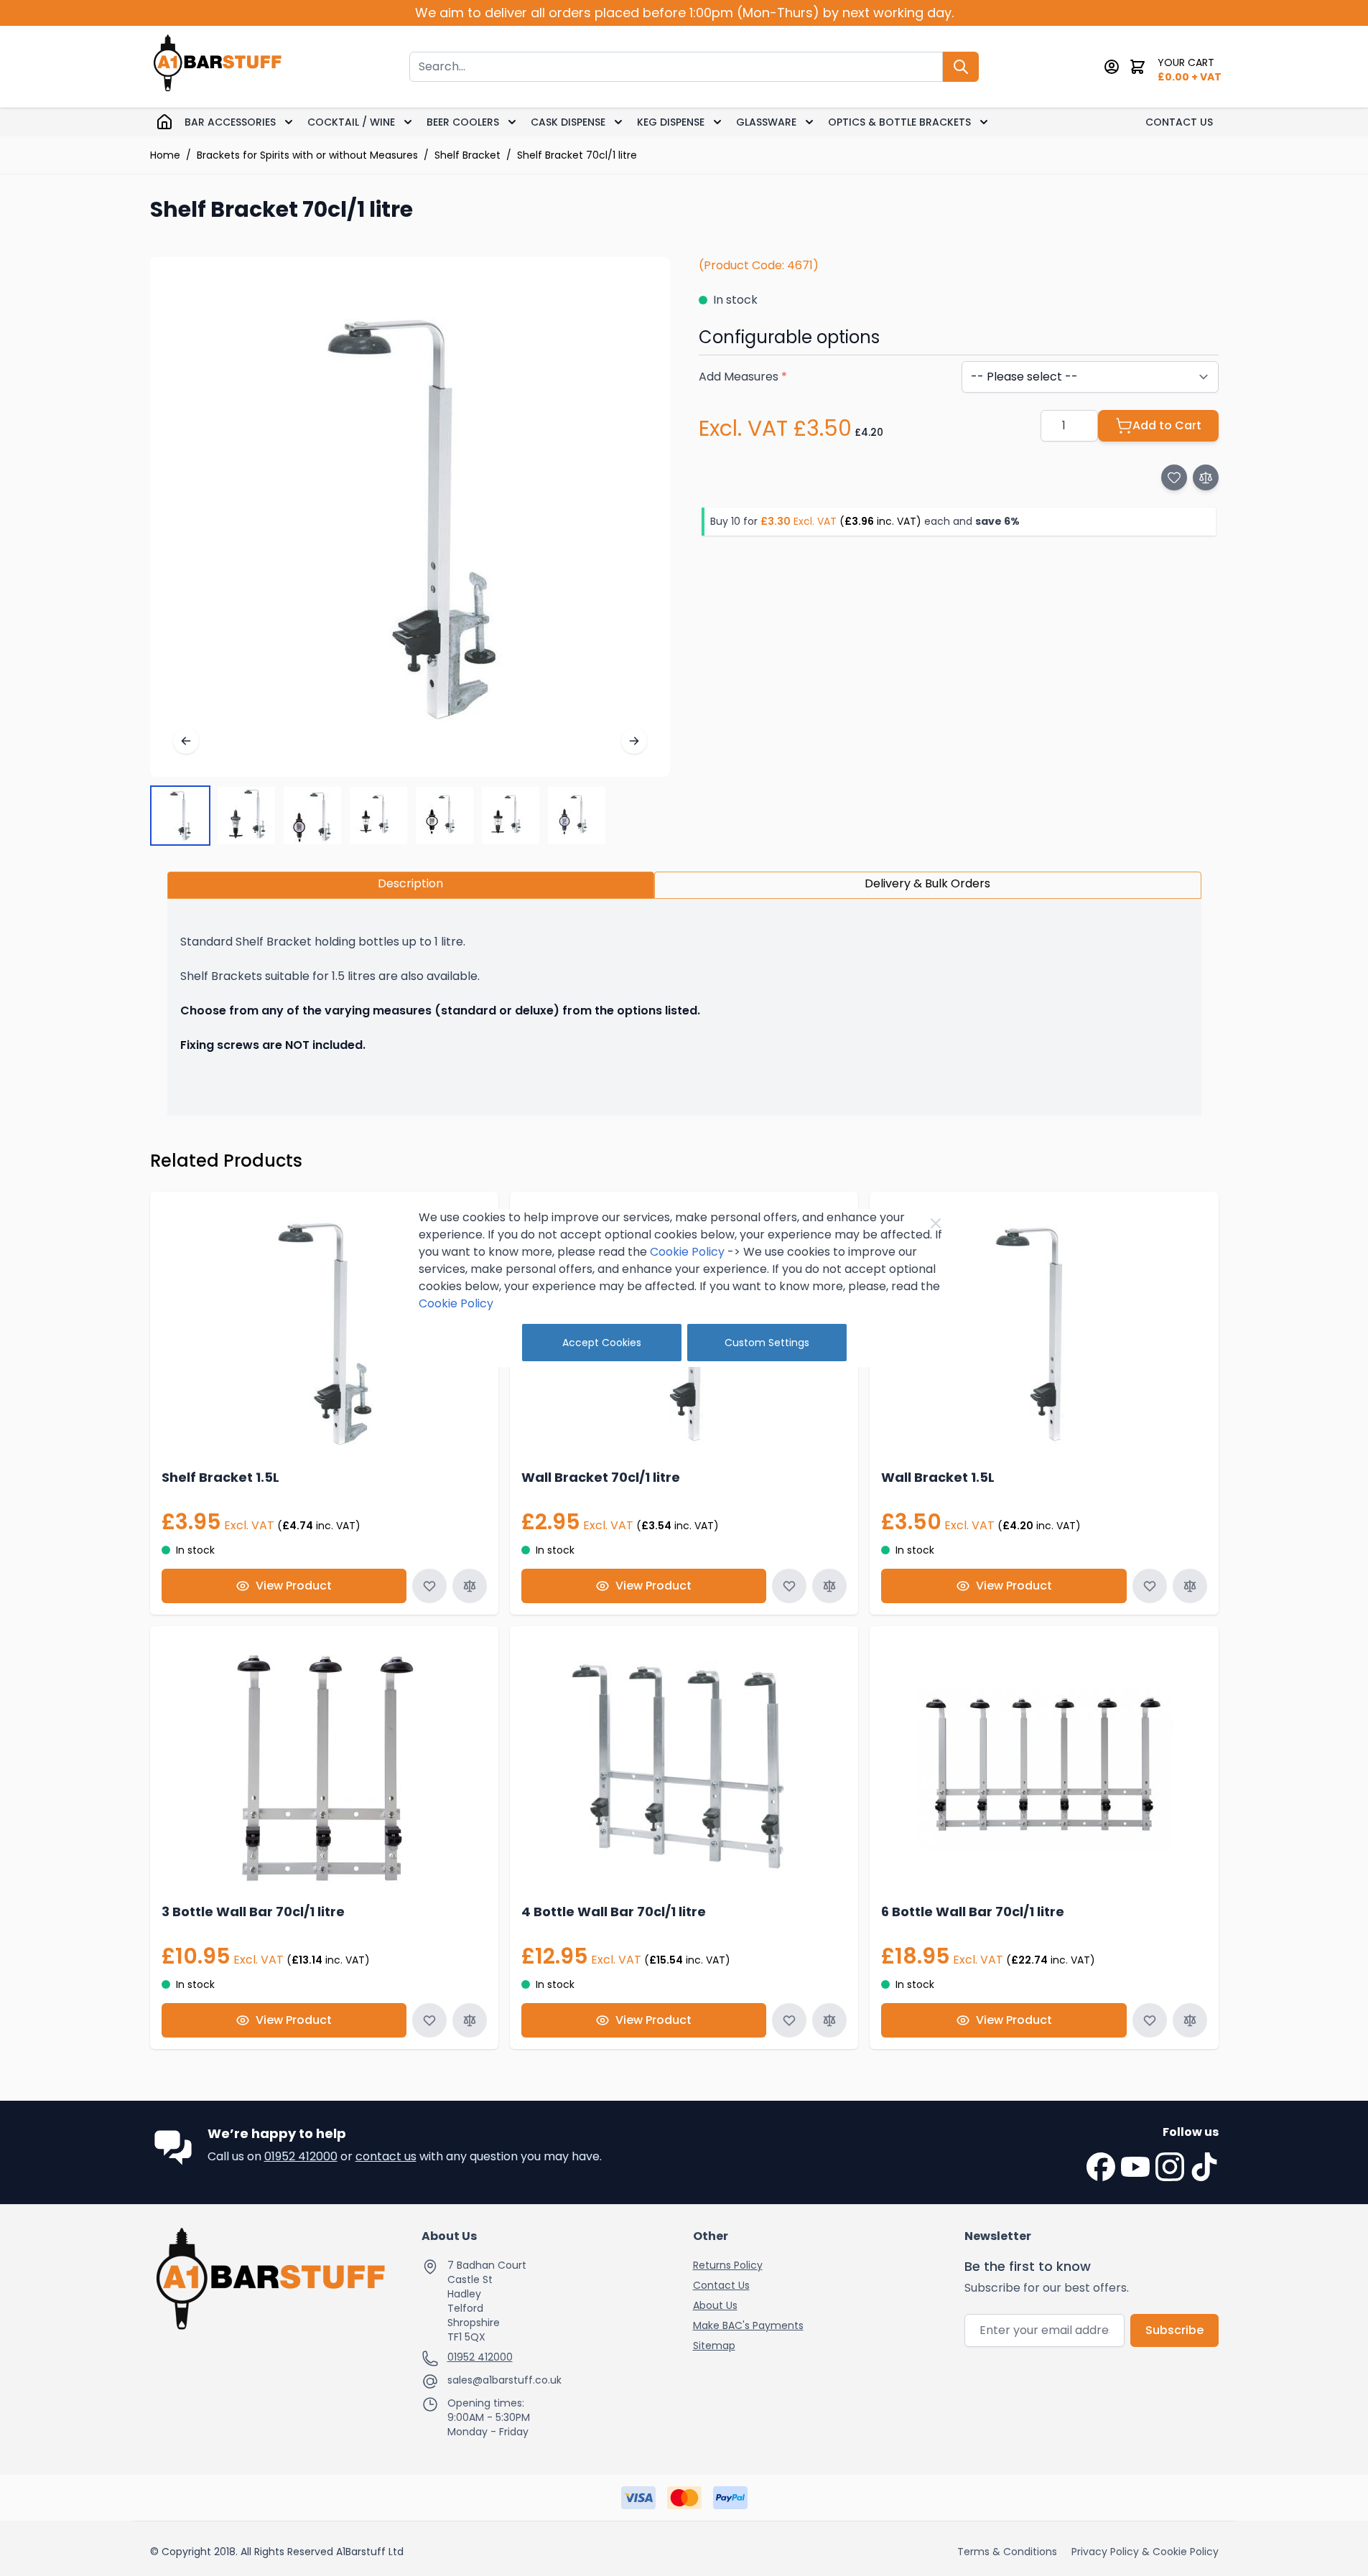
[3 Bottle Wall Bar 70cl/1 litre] (324, 1767)
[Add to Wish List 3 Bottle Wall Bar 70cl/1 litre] (429, 2020)
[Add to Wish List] (1174, 477)
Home (165, 155)
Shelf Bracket (467, 155)
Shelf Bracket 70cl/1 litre (577, 155)
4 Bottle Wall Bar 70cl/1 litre (614, 1912)
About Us (715, 2305)
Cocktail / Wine (351, 122)
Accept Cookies (602, 1343)
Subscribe (1174, 2330)
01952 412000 (301, 2156)
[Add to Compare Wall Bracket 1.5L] (1190, 1586)
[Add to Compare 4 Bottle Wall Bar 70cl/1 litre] (829, 2020)
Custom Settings (767, 1343)
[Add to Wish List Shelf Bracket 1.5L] (429, 1586)
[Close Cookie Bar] (936, 1223)
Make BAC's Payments (748, 2325)
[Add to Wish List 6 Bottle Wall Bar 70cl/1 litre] (1150, 2020)
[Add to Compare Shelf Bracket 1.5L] (470, 1586)
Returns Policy (728, 2265)
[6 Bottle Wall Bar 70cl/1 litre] (1044, 1767)
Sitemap (714, 2346)
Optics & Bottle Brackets (899, 122)
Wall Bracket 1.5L (938, 1477)
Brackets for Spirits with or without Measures (307, 155)
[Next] (634, 741)
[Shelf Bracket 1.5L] (324, 1333)
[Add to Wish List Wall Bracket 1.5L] (1150, 1586)
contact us (386, 2156)
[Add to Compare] (1206, 477)
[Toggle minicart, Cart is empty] (1137, 67)
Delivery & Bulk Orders (927, 883)
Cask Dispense (568, 122)
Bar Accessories (230, 122)
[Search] (961, 67)
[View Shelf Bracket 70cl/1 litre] (180, 816)
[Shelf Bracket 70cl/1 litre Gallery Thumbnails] (378, 816)
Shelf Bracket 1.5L (220, 1477)
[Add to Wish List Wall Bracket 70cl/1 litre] (789, 1586)
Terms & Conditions (1007, 2552)
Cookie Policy (687, 1252)
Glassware (766, 122)
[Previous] (186, 741)
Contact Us (1179, 122)
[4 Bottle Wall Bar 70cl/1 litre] (684, 1767)
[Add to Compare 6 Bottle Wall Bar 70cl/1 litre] (1190, 2020)
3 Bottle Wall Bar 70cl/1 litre (253, 1912)
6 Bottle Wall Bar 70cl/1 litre (973, 1912)
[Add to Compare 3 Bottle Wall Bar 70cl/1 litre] (470, 2020)
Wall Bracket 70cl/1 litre (601, 1477)
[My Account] (1112, 67)
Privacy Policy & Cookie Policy (1145, 2552)
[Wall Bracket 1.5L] (1044, 1333)
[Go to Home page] (218, 66)
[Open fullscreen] (410, 517)
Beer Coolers (463, 122)
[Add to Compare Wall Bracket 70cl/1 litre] (829, 1586)
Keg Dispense (671, 122)
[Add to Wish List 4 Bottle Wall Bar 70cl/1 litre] (789, 2020)
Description (410, 883)
